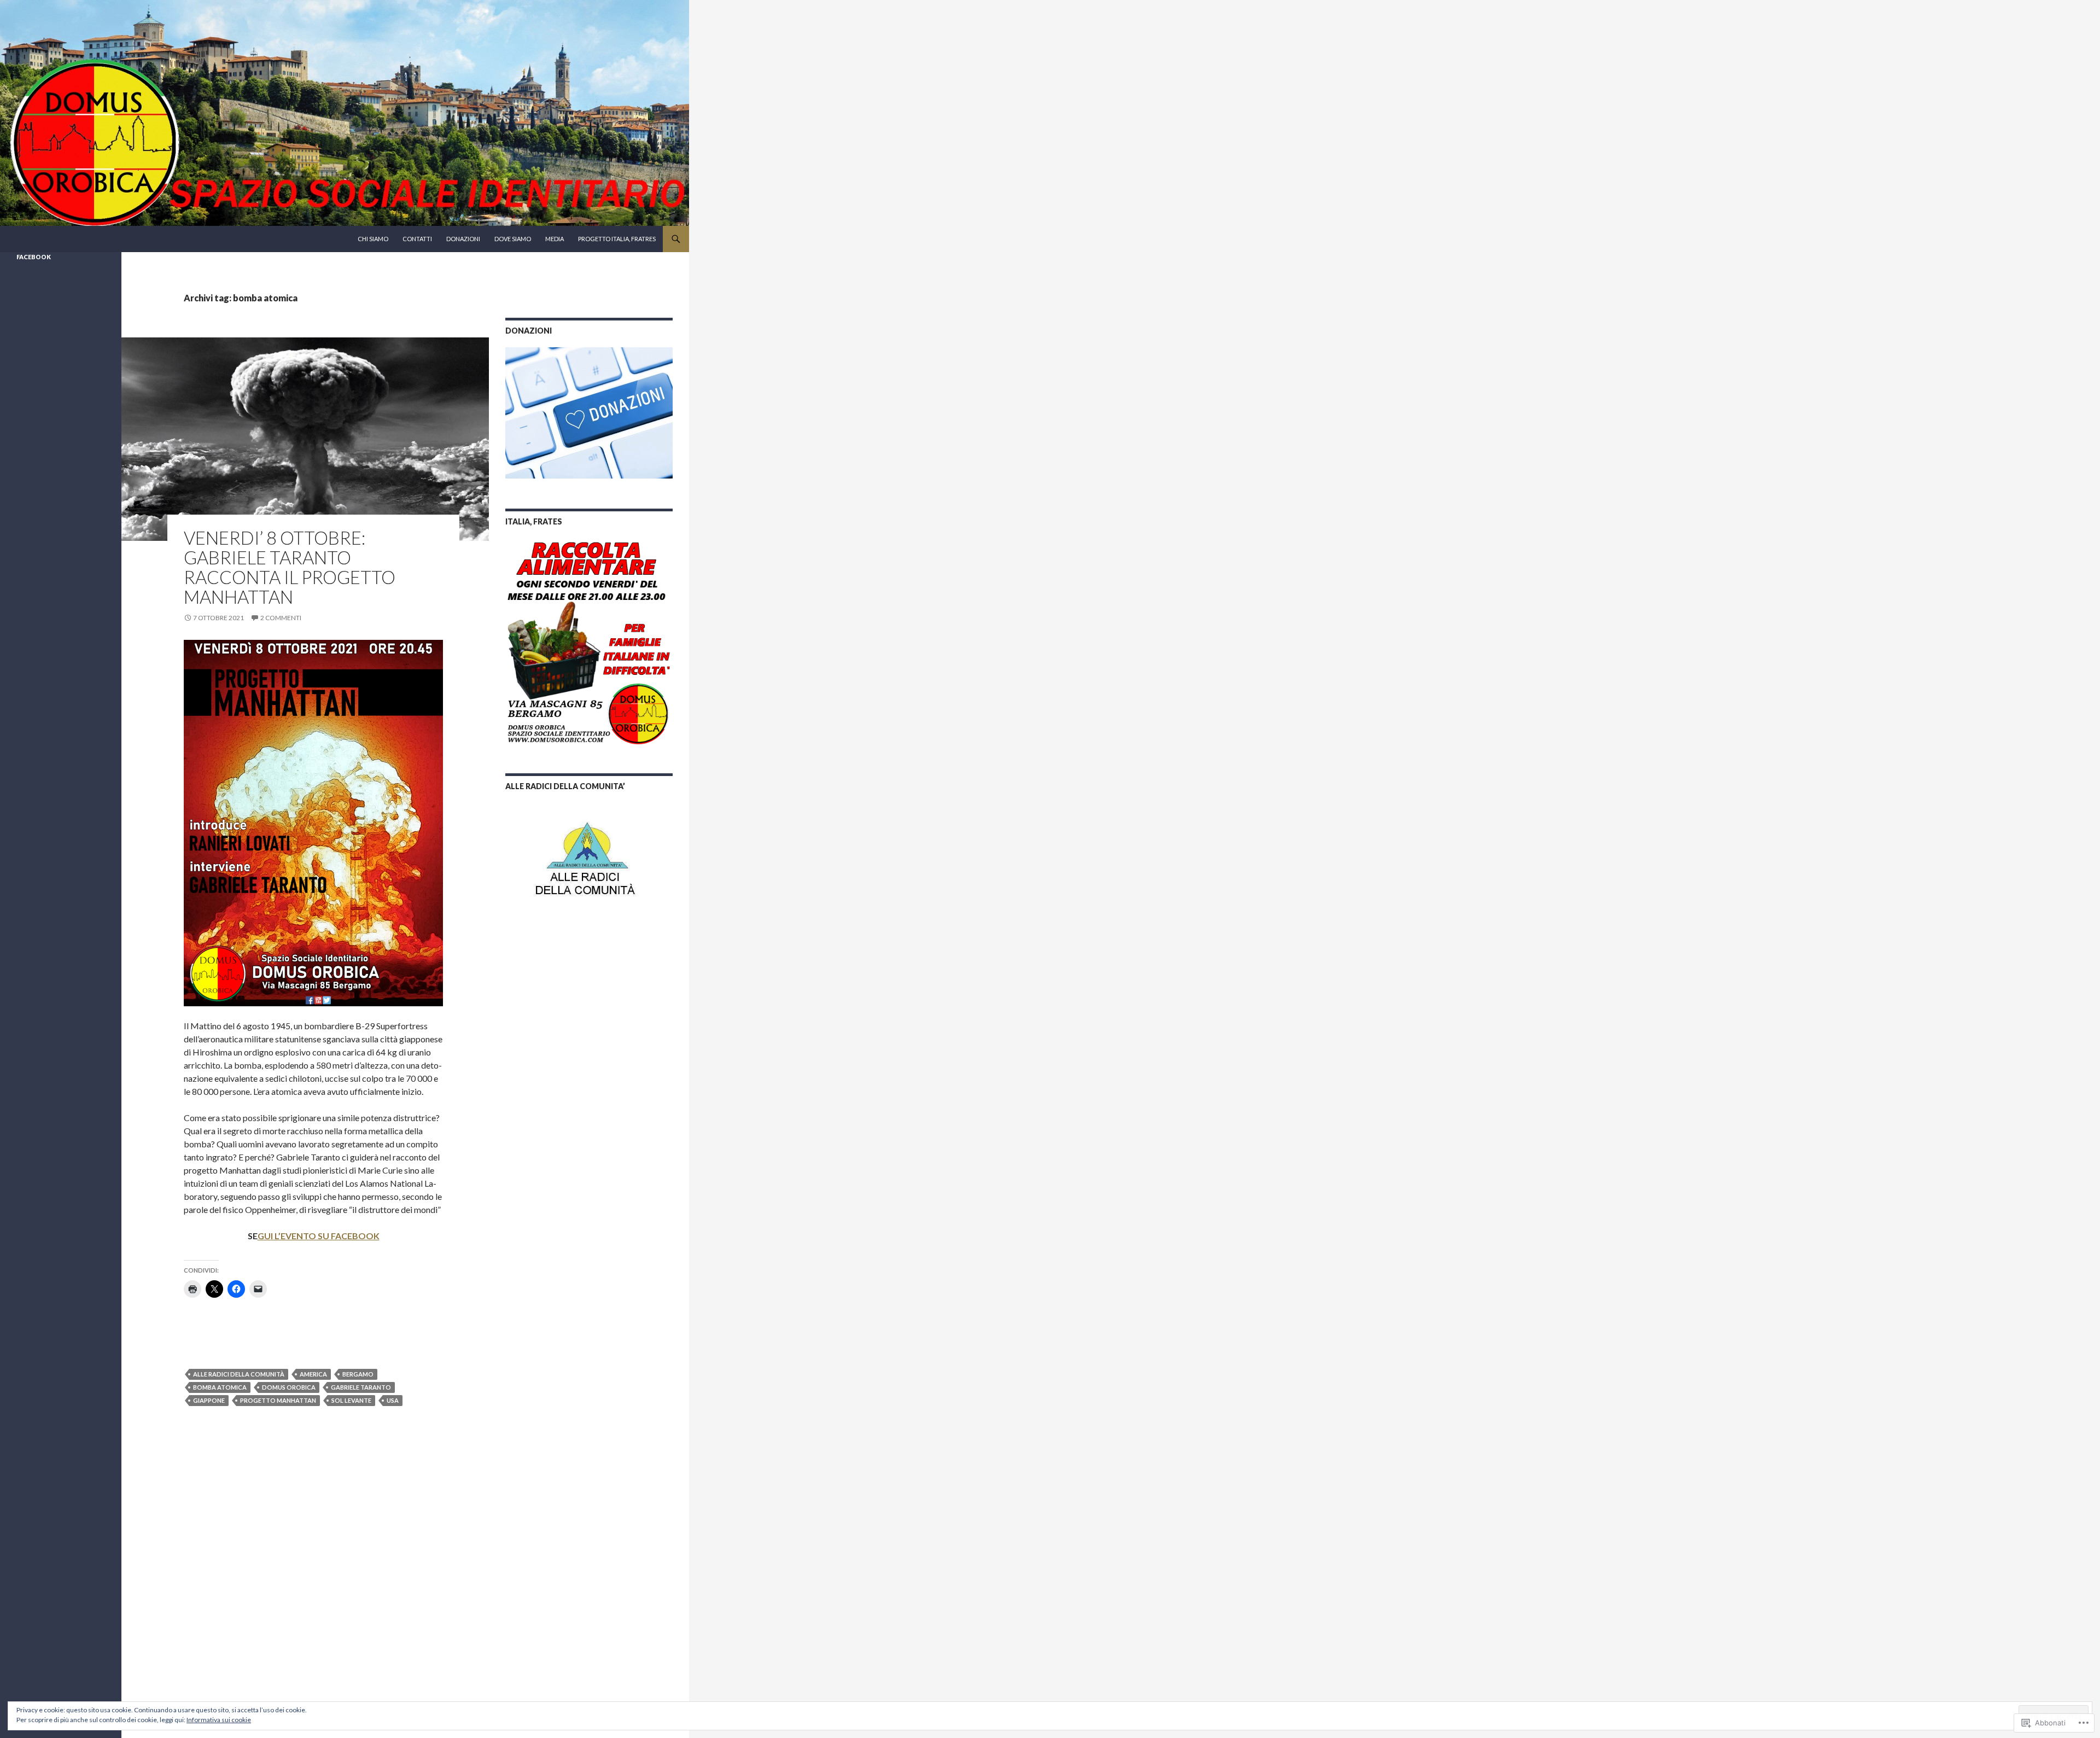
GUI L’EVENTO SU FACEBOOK (319, 1236)
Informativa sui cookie (219, 1720)
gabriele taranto (361, 1387)
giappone (209, 1400)
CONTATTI (417, 239)
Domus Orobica (289, 1387)
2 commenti (281, 618)
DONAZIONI (463, 239)
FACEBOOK (34, 257)
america (313, 1374)
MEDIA (555, 239)
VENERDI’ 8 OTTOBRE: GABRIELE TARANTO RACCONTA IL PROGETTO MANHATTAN (290, 567)
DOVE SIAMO (513, 239)
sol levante (351, 1400)
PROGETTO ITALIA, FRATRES (617, 239)
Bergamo (358, 1374)
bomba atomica (220, 1387)
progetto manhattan (278, 1400)
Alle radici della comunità (239, 1374)
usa (393, 1400)
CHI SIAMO (373, 239)
